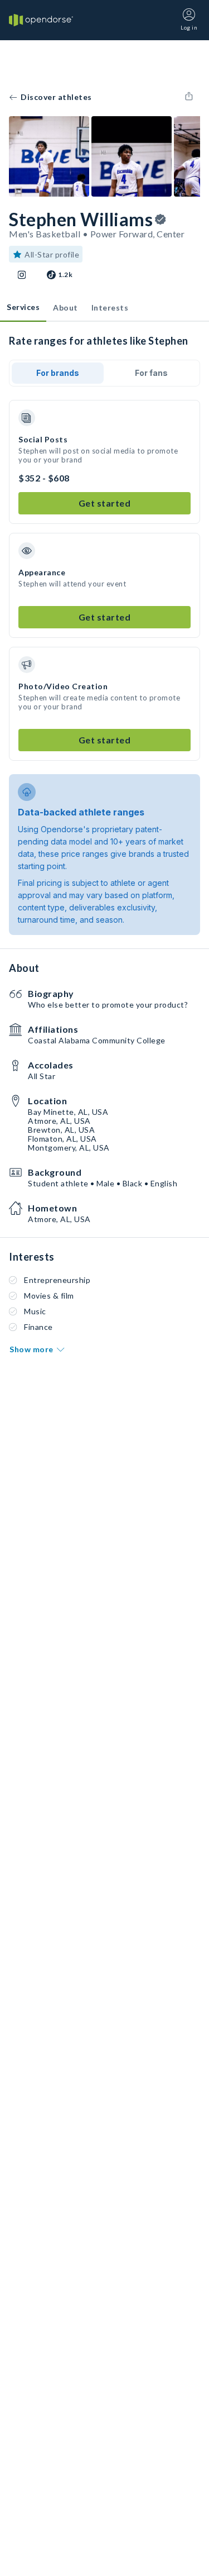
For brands (58, 373)
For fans (151, 373)
